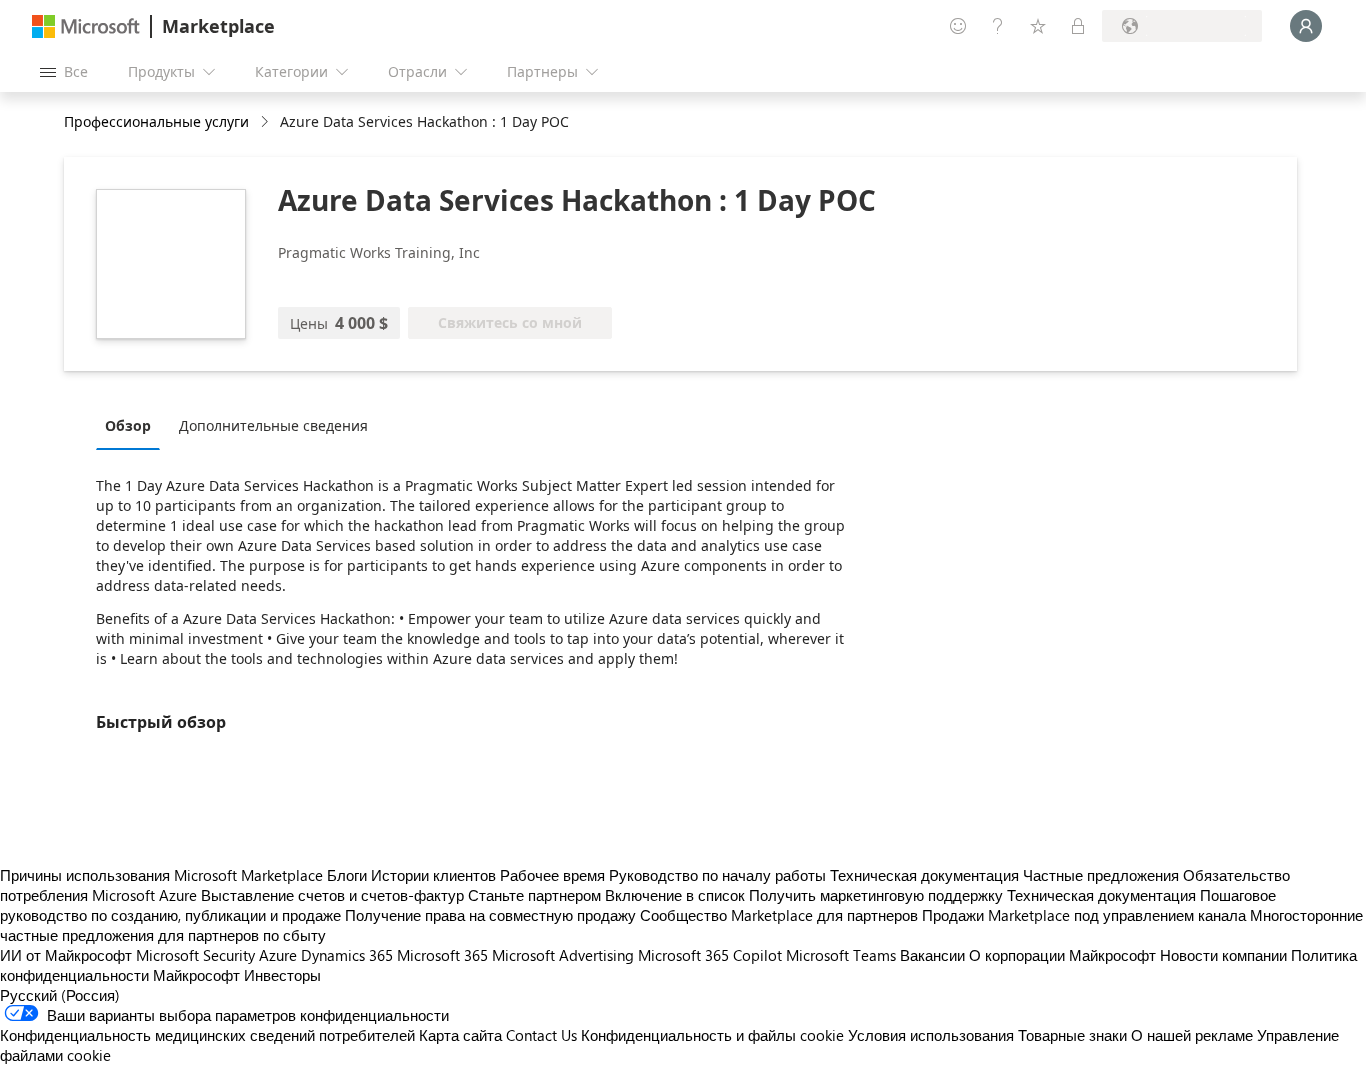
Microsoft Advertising (563, 955)
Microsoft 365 (442, 955)
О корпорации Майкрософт (1062, 955)
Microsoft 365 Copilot (710, 955)
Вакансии (932, 955)
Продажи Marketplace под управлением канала (1084, 915)
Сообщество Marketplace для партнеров (779, 915)
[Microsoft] (86, 26)
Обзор (128, 425)
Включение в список (675, 895)
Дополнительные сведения (273, 425)
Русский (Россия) (60, 995)
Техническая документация (924, 875)
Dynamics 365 (347, 955)
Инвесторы (282, 975)
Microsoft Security (195, 955)
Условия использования (931, 1035)
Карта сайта (460, 1035)
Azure (278, 955)
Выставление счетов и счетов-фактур (332, 895)
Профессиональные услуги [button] (156, 121)
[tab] (133, 425)
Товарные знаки (1072, 1035)
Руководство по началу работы (717, 875)
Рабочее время (552, 875)
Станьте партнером (534, 895)
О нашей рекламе (1192, 1035)
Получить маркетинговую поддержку (876, 895)
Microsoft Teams (841, 955)
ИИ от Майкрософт (66, 955)
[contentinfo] (266, 122)
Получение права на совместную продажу (490, 915)
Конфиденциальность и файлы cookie (712, 1035)
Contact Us (541, 1035)
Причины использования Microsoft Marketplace (161, 875)
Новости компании (1223, 955)
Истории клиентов (433, 875)
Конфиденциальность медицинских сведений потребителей (207, 1035)
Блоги (347, 875)
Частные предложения (1101, 875)
